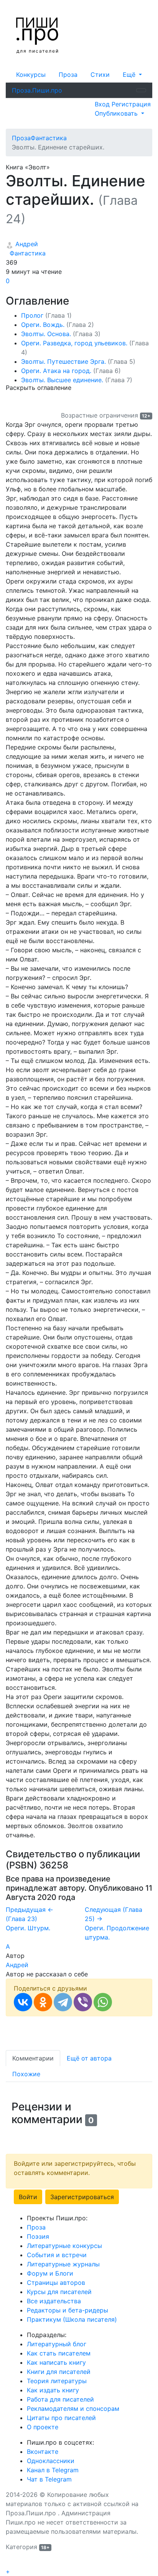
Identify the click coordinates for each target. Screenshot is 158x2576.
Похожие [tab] (26, 2074)
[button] (132, 75)
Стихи (100, 75)
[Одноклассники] (43, 2002)
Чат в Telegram (49, 2479)
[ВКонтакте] (23, 2002)
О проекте (43, 2427)
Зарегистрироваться (82, 2197)
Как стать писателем (59, 2353)
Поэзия (38, 2236)
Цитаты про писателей (61, 2418)
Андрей (26, 244)
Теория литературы (57, 2381)
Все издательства (54, 2301)
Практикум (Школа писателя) (72, 2319)
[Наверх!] (11, 2563)
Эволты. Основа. (61, 334)
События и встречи (57, 2255)
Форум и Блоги (50, 2273)
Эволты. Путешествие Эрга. (78, 361)
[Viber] (83, 2002)
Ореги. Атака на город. (71, 371)
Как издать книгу (53, 2390)
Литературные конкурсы (64, 2246)
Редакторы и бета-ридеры (67, 2310)
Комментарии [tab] (33, 2058)
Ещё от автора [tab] (89, 2058)
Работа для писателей (60, 2399)
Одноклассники (51, 2461)
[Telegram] (63, 2002)
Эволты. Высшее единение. (77, 380)
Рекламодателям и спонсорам (73, 2409)
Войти (28, 2197)
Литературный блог (57, 2344)
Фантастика (26, 253)
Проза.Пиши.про (37, 90)
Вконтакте (43, 2452)
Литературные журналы (63, 2264)
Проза (68, 75)
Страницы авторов (56, 2283)
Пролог (46, 315)
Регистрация (131, 104)
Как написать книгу (56, 2362)
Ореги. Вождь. (58, 325)
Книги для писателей (59, 2372)
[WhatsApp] (103, 2002)
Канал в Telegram (53, 2470)
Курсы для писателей (59, 2292)
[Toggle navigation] (141, 90)
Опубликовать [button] (117, 113)
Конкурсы (31, 75)
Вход (103, 104)
